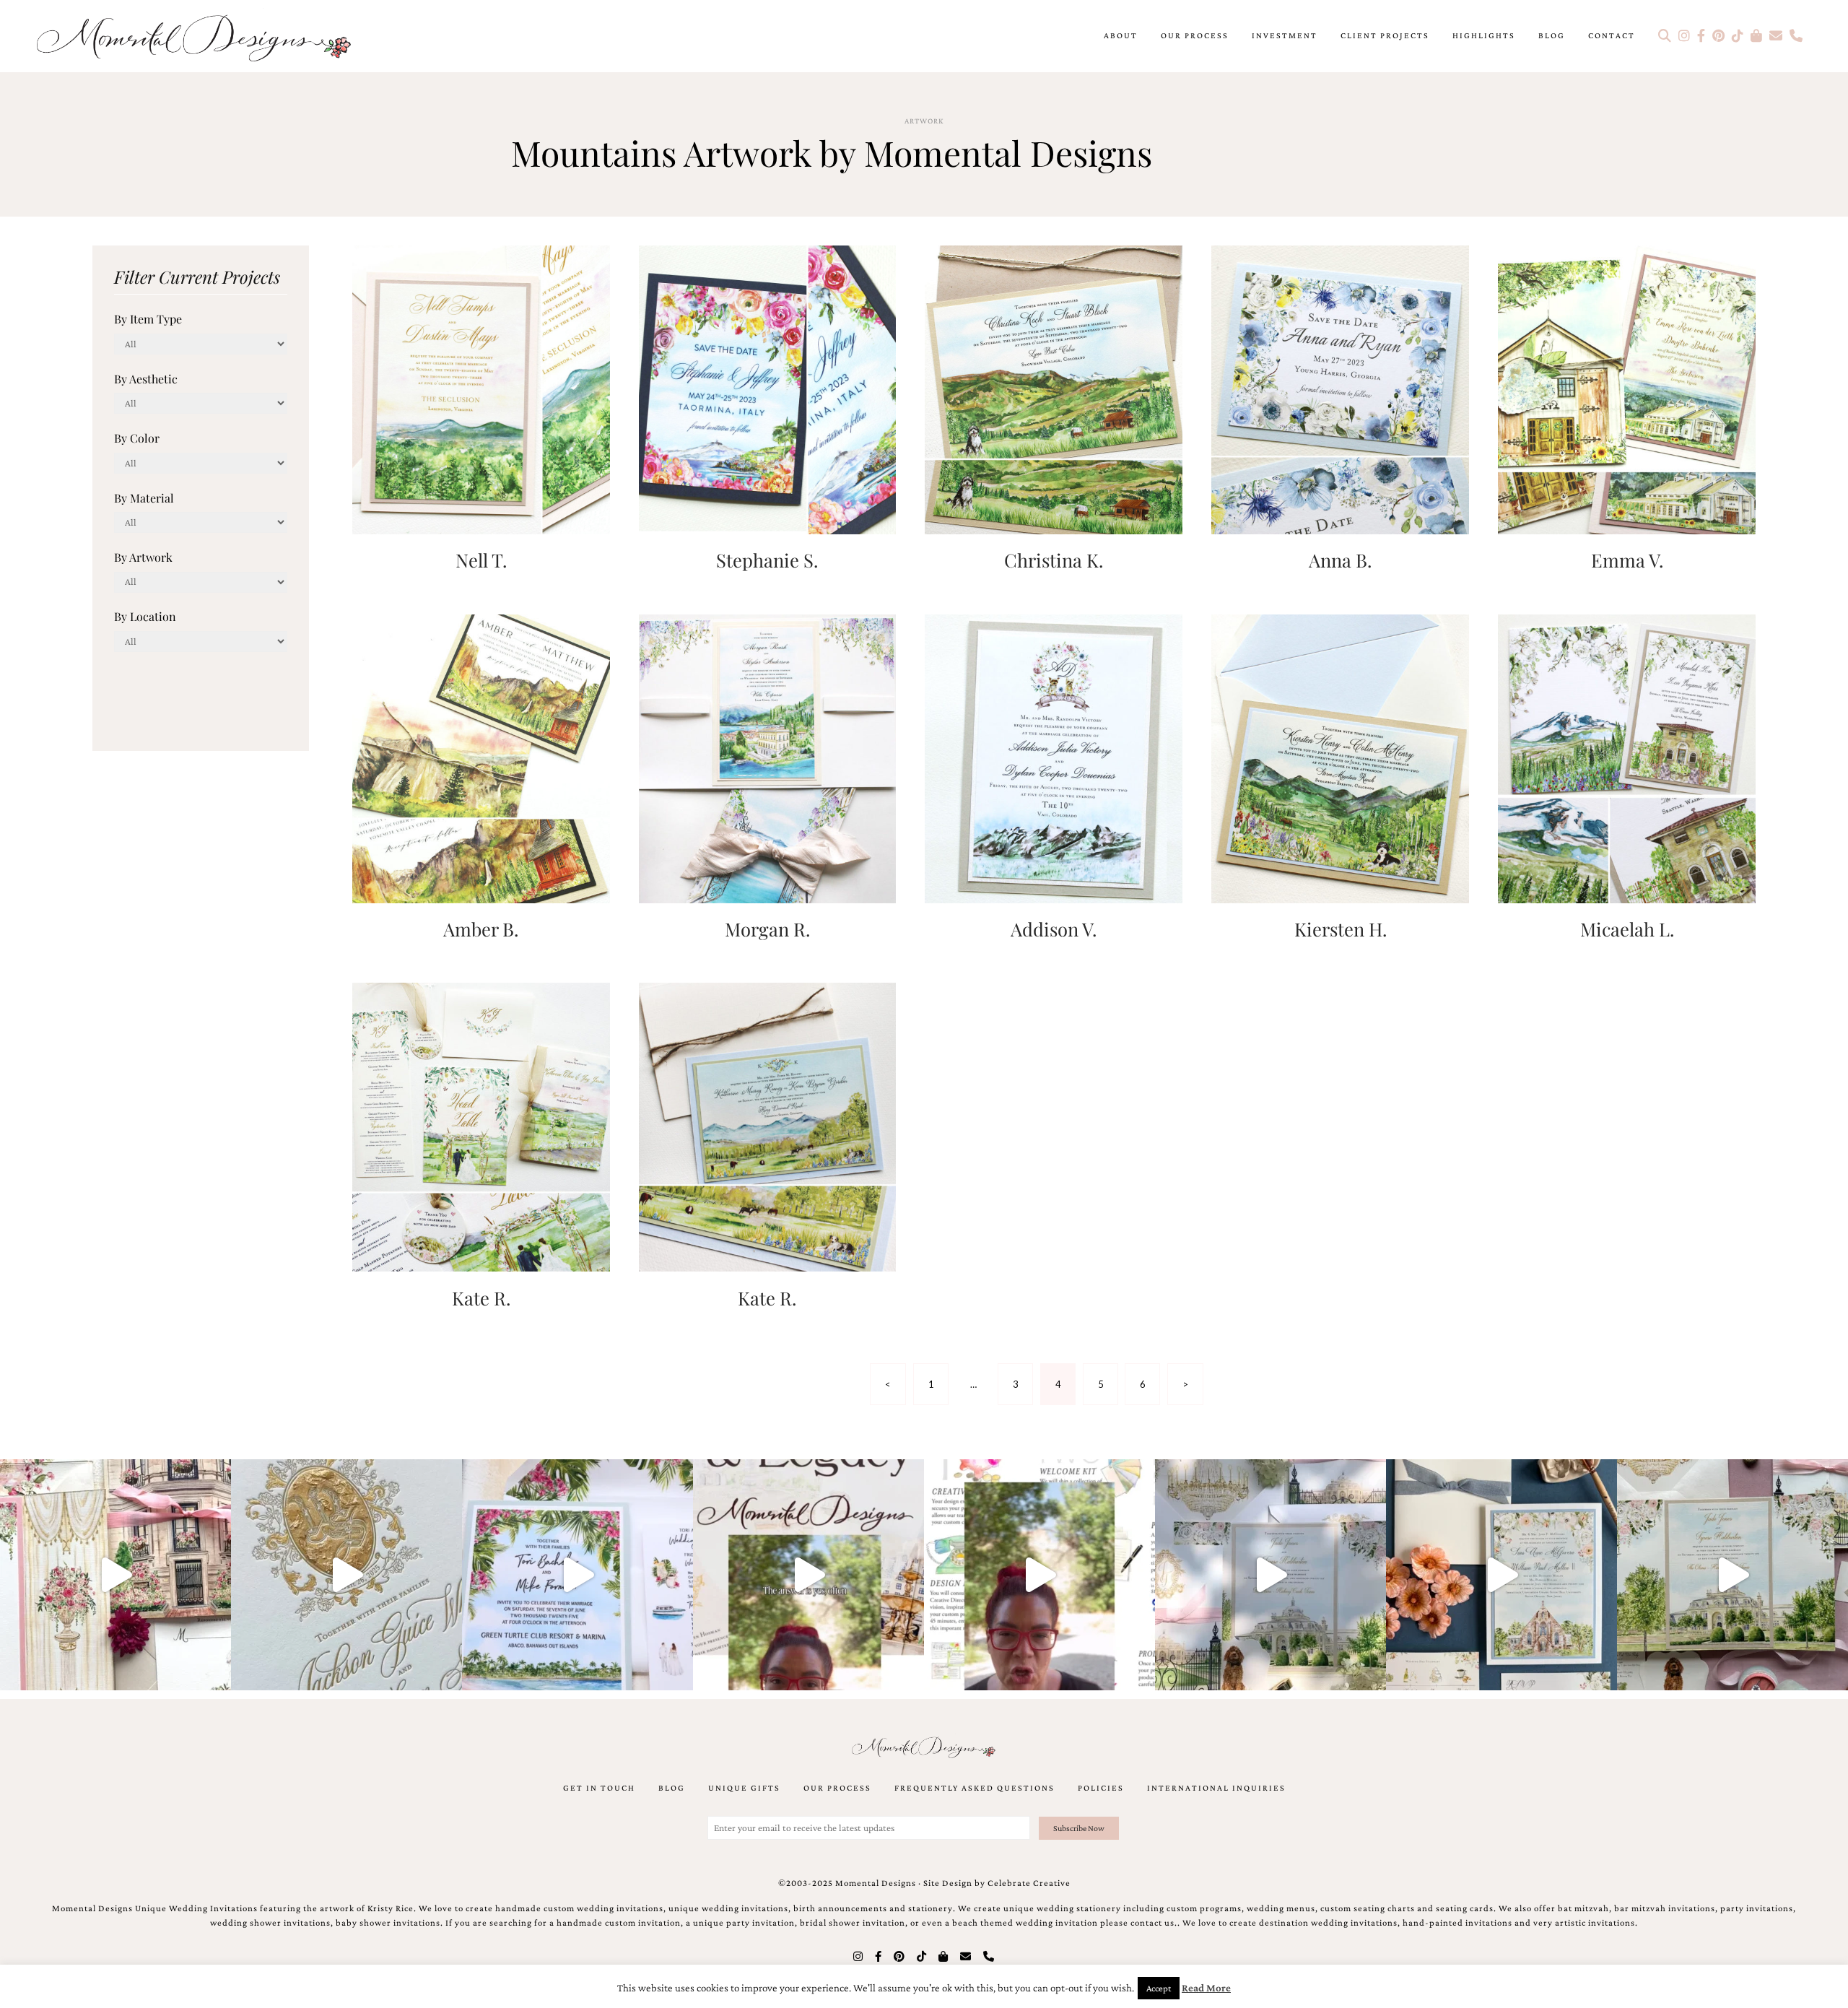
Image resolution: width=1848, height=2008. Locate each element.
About (1121, 35)
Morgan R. (767, 929)
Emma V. (1627, 560)
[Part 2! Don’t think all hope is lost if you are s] (808, 1575)
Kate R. (481, 1298)
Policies (1101, 1788)
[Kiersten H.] (1340, 757)
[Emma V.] (1627, 388)
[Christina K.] (1054, 388)
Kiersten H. (1341, 929)
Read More (1206, 1988)
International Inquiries (1216, 1788)
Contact (1612, 35)
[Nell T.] (481, 388)
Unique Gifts (744, 1788)
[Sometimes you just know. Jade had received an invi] (1732, 1575)
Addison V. (1054, 929)
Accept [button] (1159, 1988)
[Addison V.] (1054, 757)
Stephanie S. (767, 560)
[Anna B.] (1340, 388)
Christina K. (1054, 560)
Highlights (1484, 35)
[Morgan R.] (768, 757)
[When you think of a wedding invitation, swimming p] (577, 1575)
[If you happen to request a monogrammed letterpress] (346, 1575)
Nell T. (481, 560)
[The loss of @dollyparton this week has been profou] (115, 1575)
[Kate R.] (481, 1126)
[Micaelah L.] (1627, 757)
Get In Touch (599, 1788)
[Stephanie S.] (768, 388)
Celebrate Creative (1029, 1883)
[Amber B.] (481, 757)
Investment (1285, 35)
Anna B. (1340, 560)
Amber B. (481, 929)
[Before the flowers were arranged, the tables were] (1270, 1575)
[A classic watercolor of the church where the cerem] (1501, 1575)
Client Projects (1385, 35)
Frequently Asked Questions (975, 1788)
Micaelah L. (1627, 929)
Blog (1552, 35)
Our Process (1195, 35)
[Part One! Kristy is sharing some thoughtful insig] (1039, 1575)
